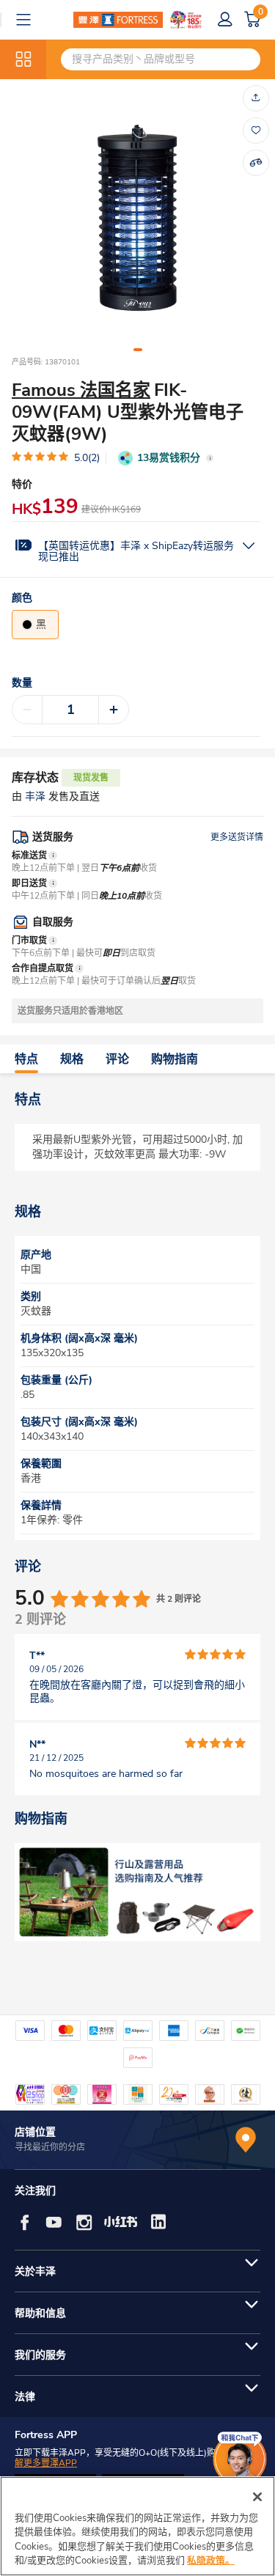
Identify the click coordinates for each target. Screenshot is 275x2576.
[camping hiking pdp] (137, 1892)
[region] (137, 2526)
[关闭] (257, 2497)
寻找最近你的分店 (50, 2147)
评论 (117, 1059)
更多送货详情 (237, 837)
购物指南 (175, 1059)
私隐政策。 (211, 2561)
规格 (72, 1059)
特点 (26, 1059)
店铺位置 (35, 2132)
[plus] (114, 710)
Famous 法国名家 (81, 390)
